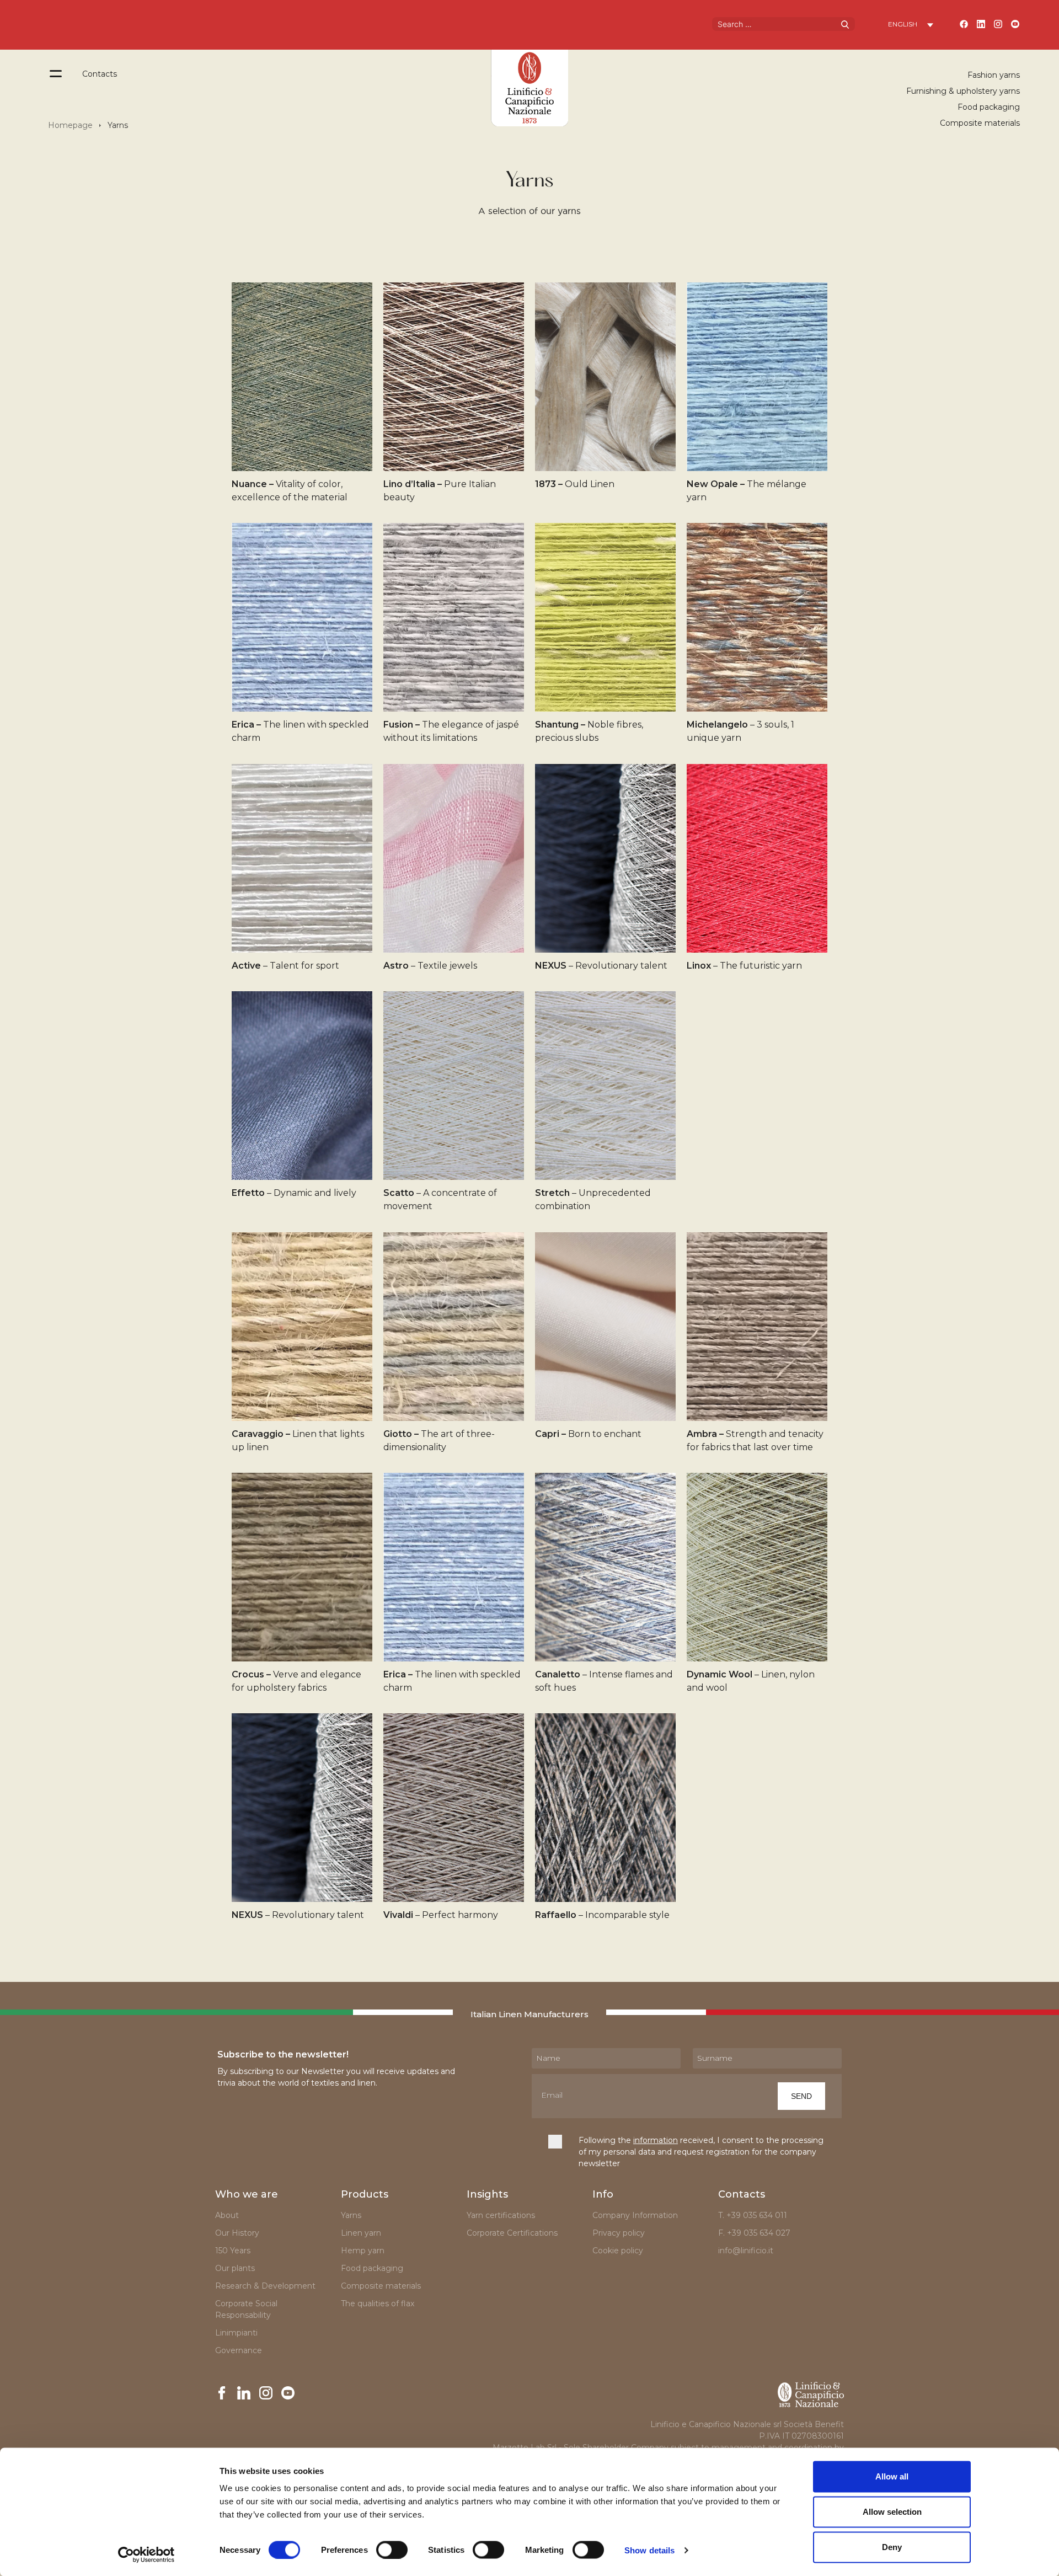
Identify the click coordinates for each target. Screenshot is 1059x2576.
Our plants (235, 2268)
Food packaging (989, 107)
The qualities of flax (378, 2304)
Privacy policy (619, 2233)
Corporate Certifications (512, 2233)
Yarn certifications (501, 2215)
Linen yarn (361, 2233)
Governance (239, 2350)
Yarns (351, 2215)
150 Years (233, 2251)
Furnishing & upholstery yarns (963, 91)
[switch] (392, 2550)
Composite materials (980, 123)
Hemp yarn (363, 2251)
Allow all (892, 2476)
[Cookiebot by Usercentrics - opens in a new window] (146, 2554)
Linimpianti (236, 2333)
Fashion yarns (994, 75)
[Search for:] (783, 23)
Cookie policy (618, 2251)
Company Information (635, 2215)
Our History (237, 2233)
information (656, 2140)
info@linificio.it (746, 2251)
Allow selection (892, 2512)
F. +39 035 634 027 (754, 2233)
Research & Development (265, 2286)
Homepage (70, 125)
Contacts (100, 74)
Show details (649, 2550)
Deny (892, 2547)
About (227, 2215)
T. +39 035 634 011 (753, 2215)
